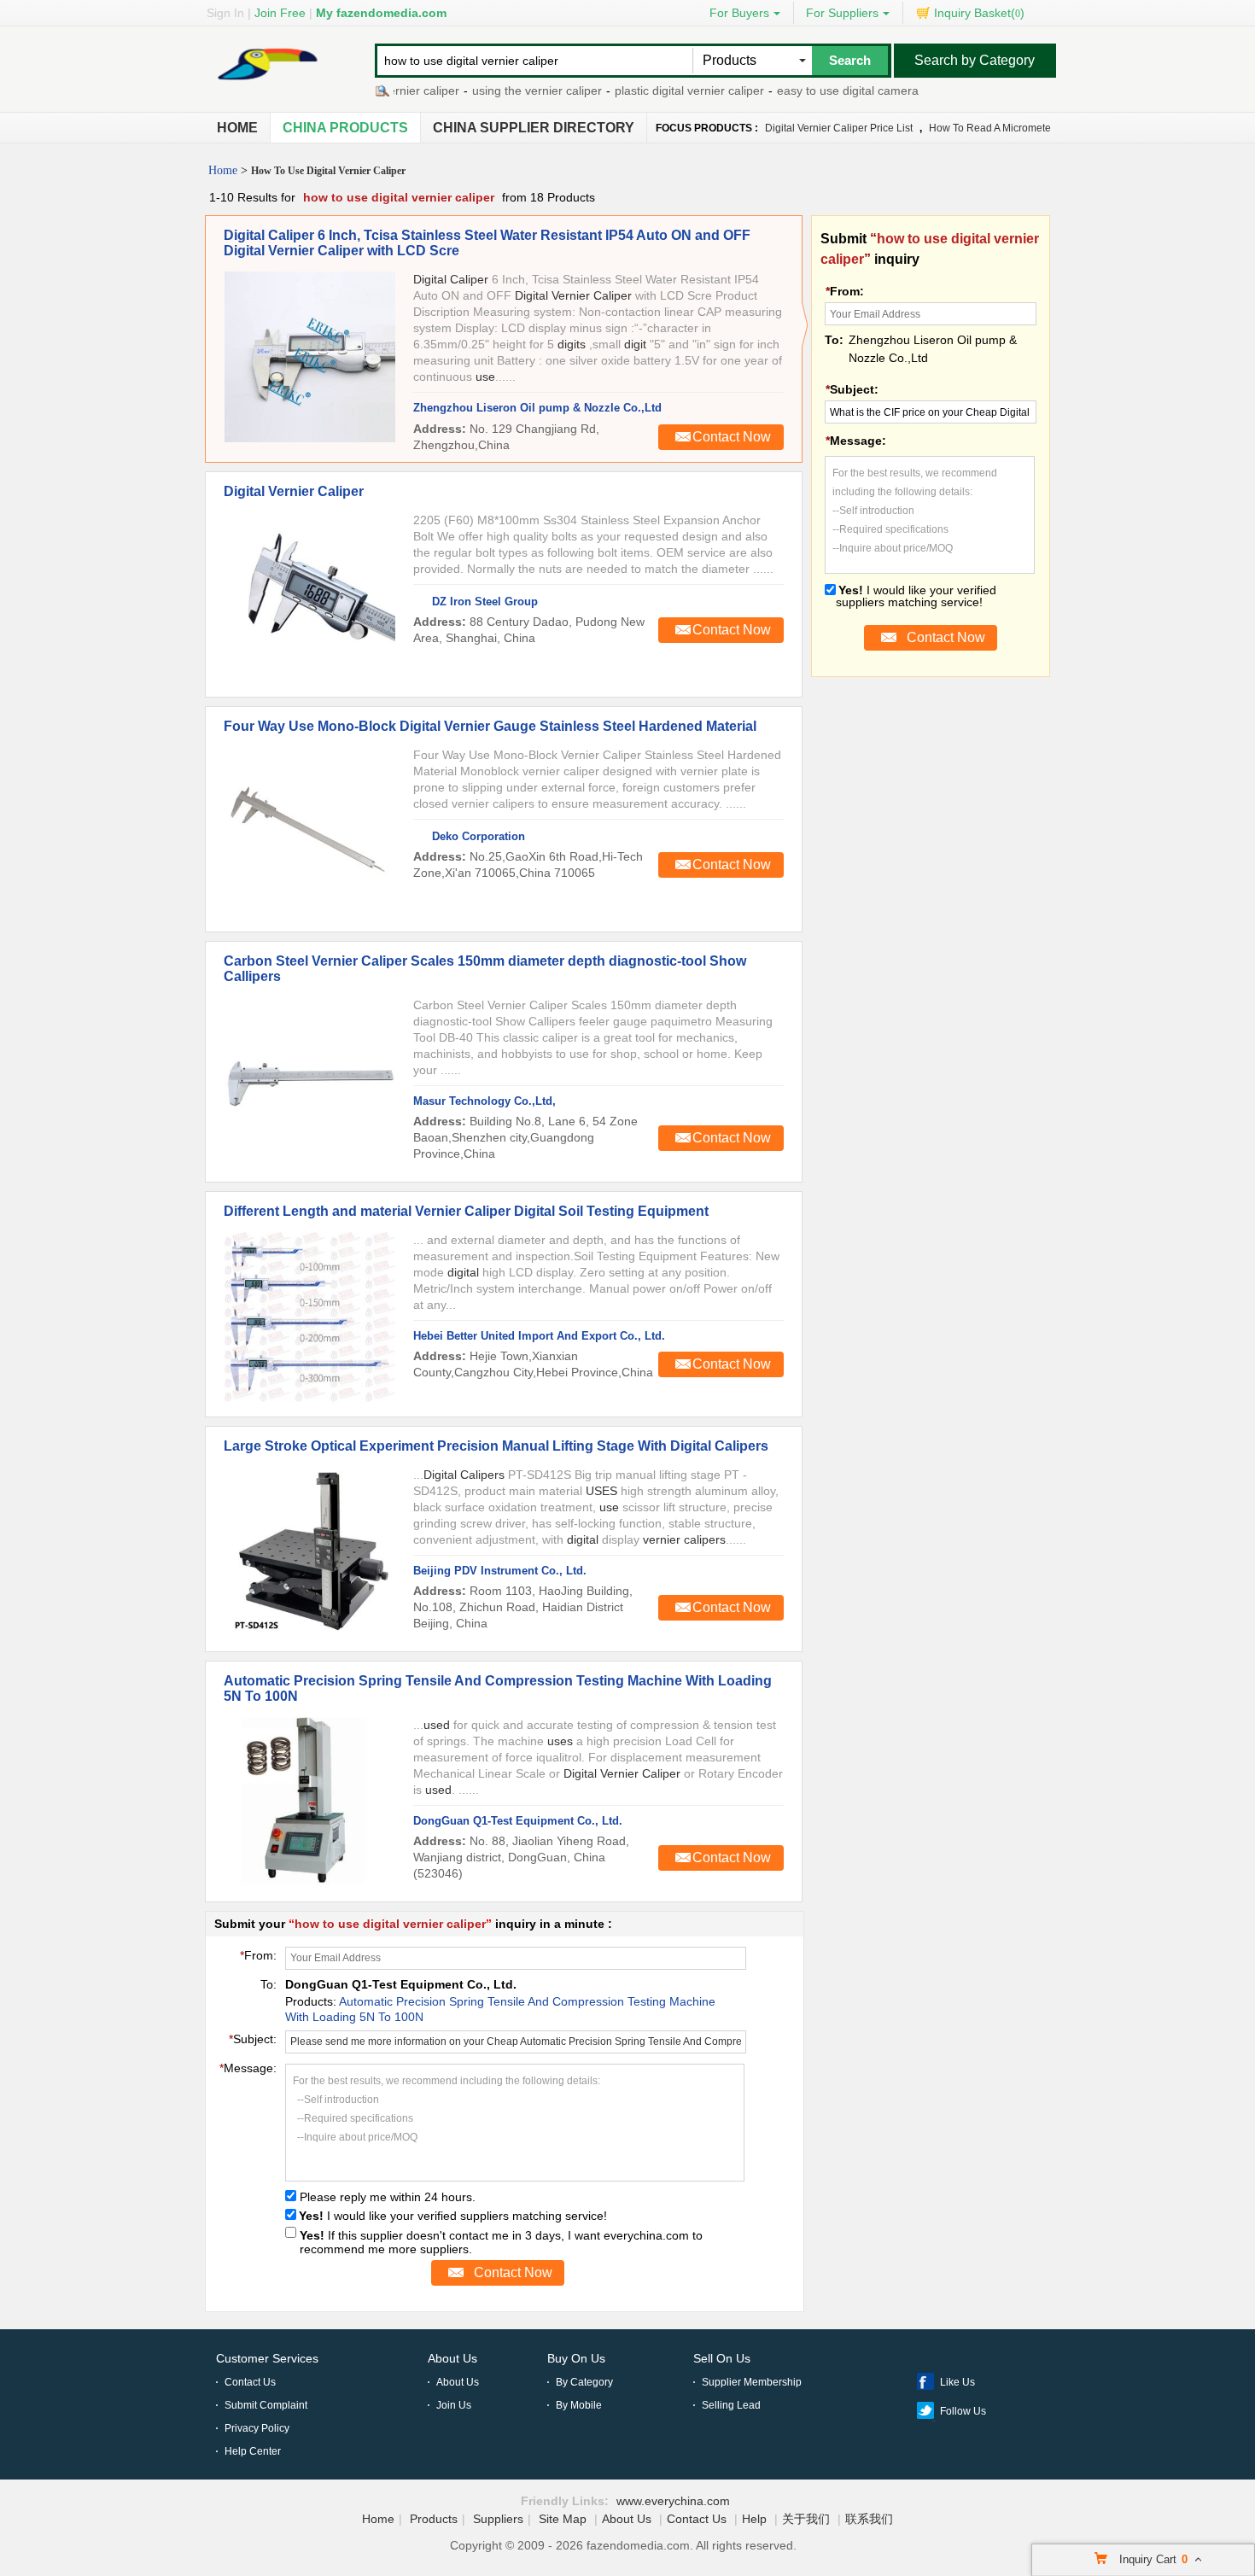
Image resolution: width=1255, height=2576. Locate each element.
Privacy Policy (257, 2428)
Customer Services (267, 2358)
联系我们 (869, 2519)
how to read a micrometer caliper (1010, 128)
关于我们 (806, 2519)
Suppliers (498, 2519)
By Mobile (579, 2405)
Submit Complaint (266, 2405)
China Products (345, 128)
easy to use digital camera (817, 91)
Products (434, 2519)
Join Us (454, 2405)
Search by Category (975, 60)
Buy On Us (576, 2358)
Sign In (225, 13)
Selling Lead (731, 2405)
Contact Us (250, 2382)
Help (754, 2519)
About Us (452, 2358)
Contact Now (732, 437)
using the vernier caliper (506, 91)
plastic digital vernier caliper (659, 91)
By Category (584, 2382)
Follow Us (963, 2411)
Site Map (563, 2519)
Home (237, 128)
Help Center (253, 2451)
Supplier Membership (752, 2382)
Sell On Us (722, 2358)
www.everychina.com (673, 2501)
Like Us (957, 2382)
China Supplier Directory (534, 128)
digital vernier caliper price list (839, 128)
